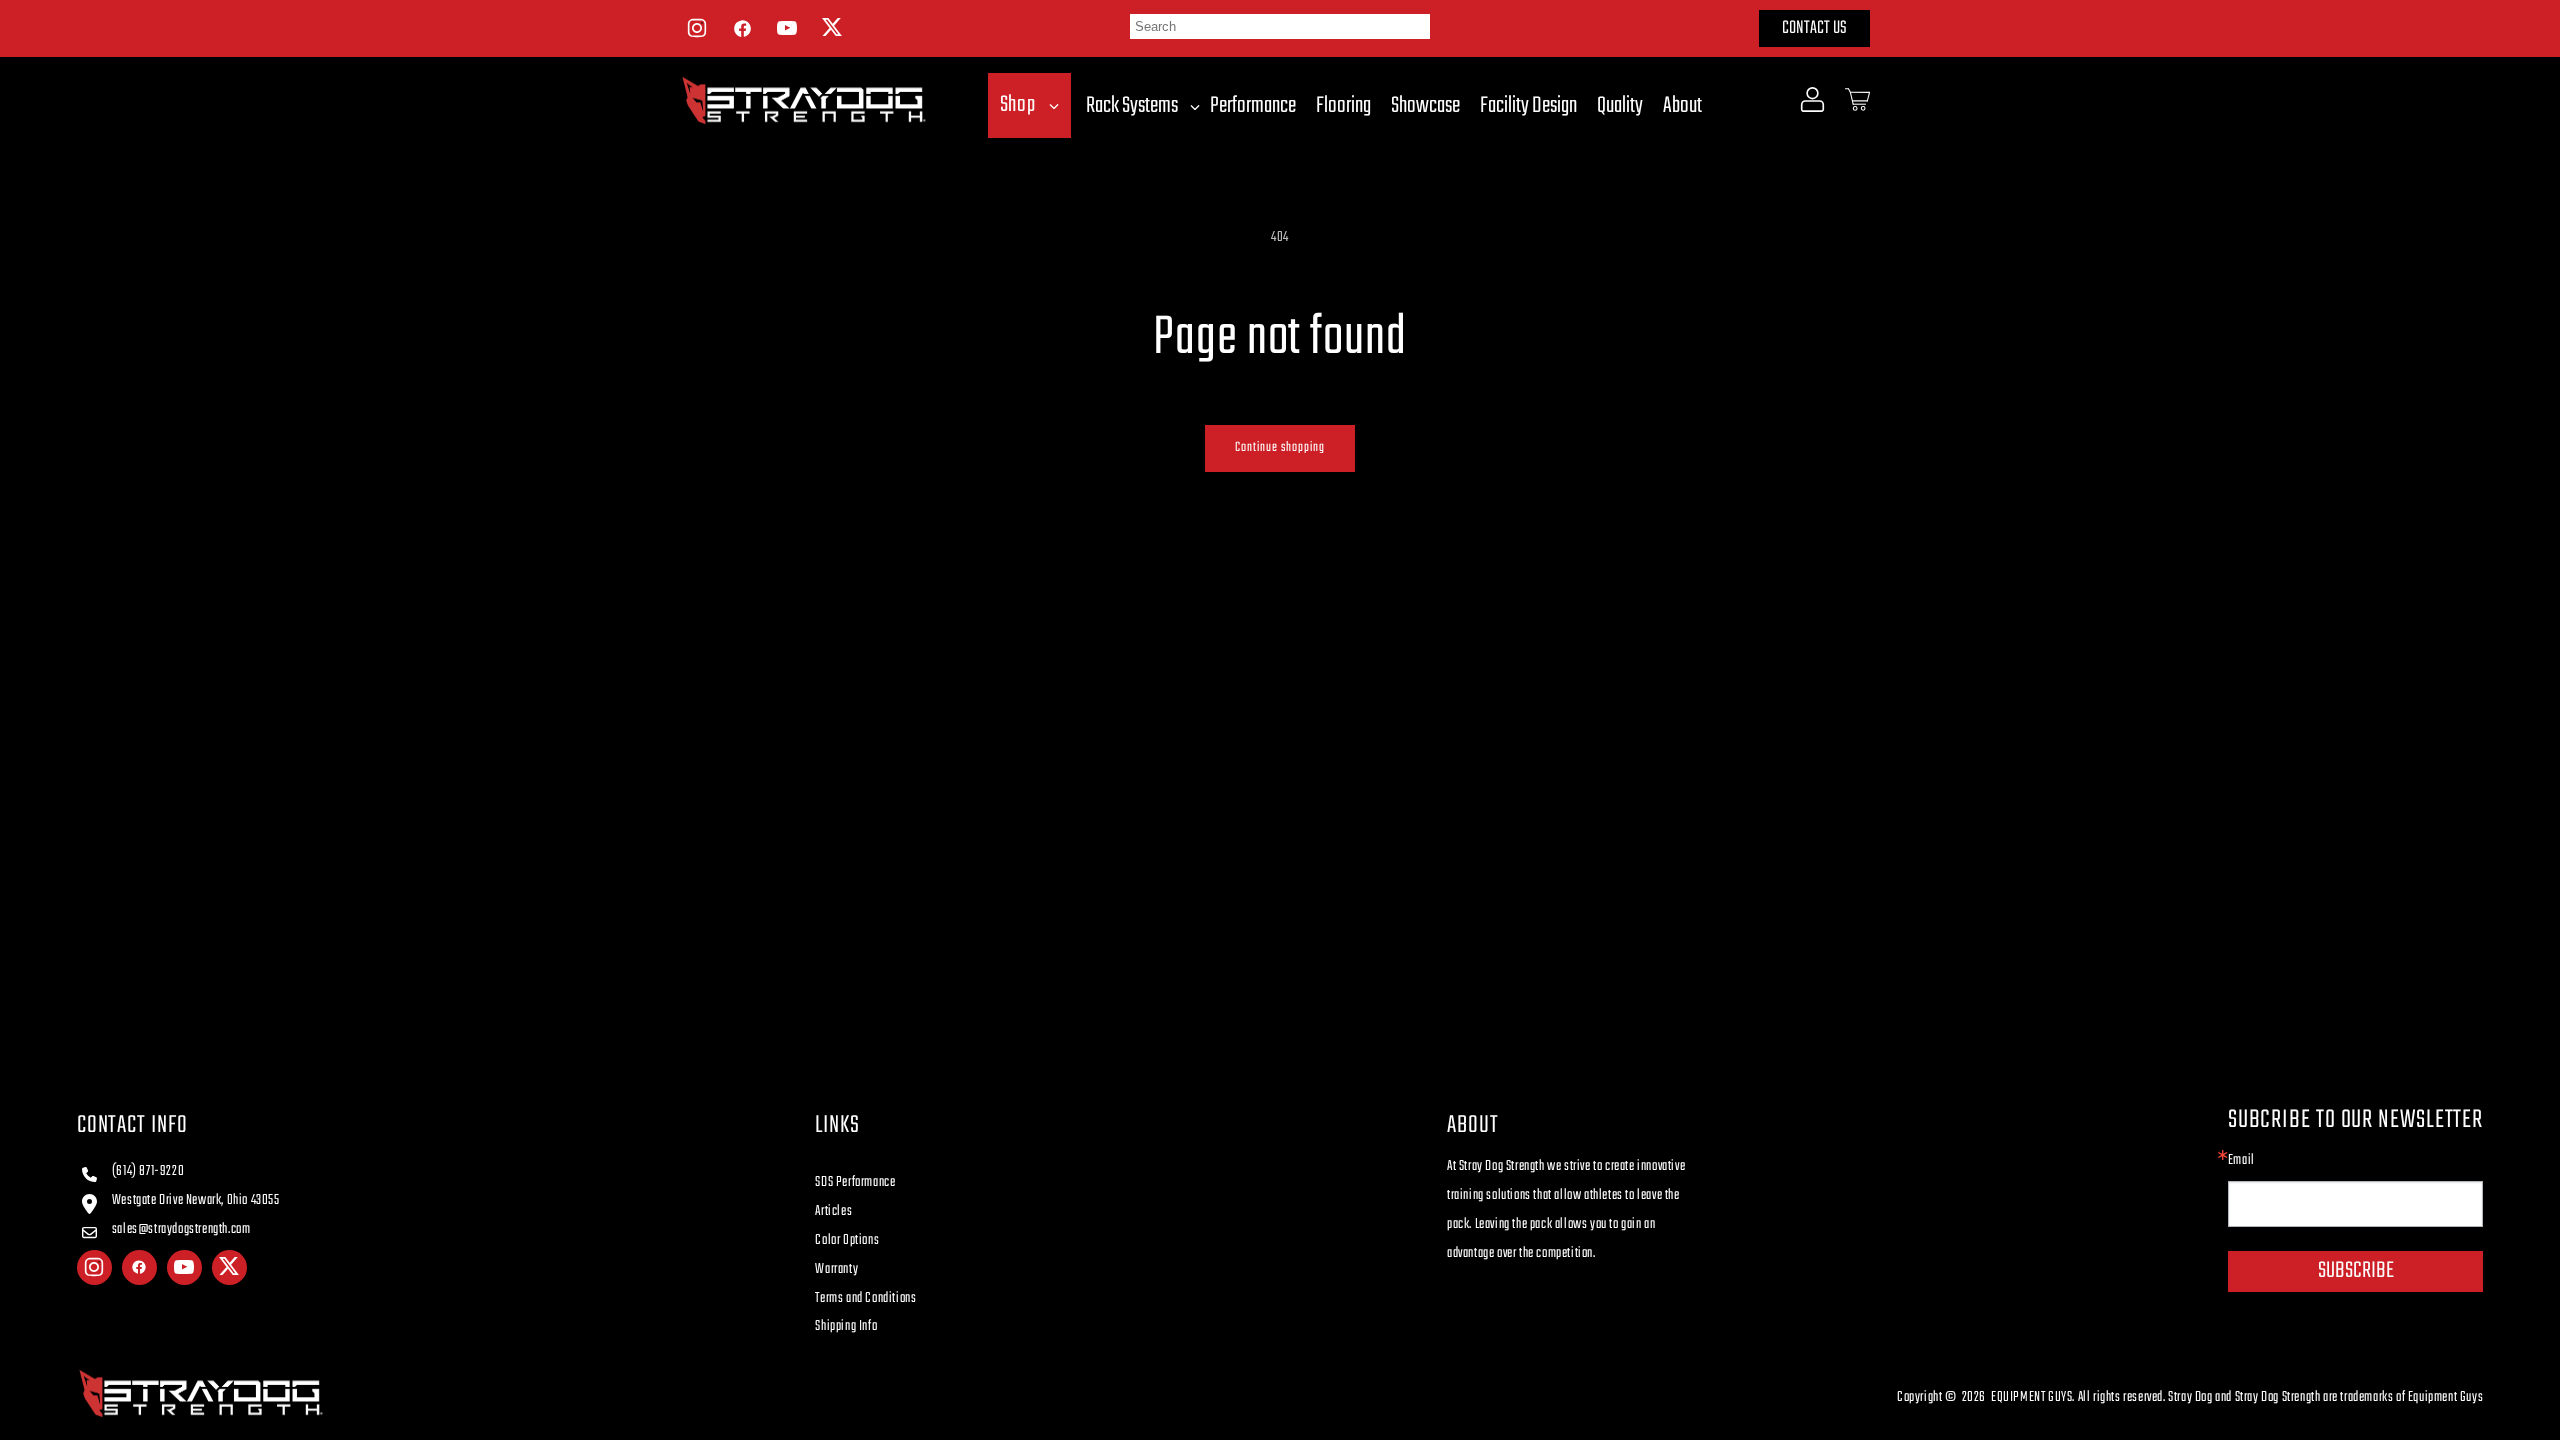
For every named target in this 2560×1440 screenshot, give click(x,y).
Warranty (836, 1269)
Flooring (1343, 106)
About (1682, 106)
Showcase (1425, 106)
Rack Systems (1132, 106)
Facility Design (1528, 106)
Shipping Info (846, 1326)
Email (2241, 1161)
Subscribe (2356, 1271)
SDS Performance (855, 1182)
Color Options (847, 1240)
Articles (833, 1211)
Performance (1253, 106)
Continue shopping (1280, 447)
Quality (1620, 106)
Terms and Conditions (865, 1298)
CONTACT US (1814, 28)
